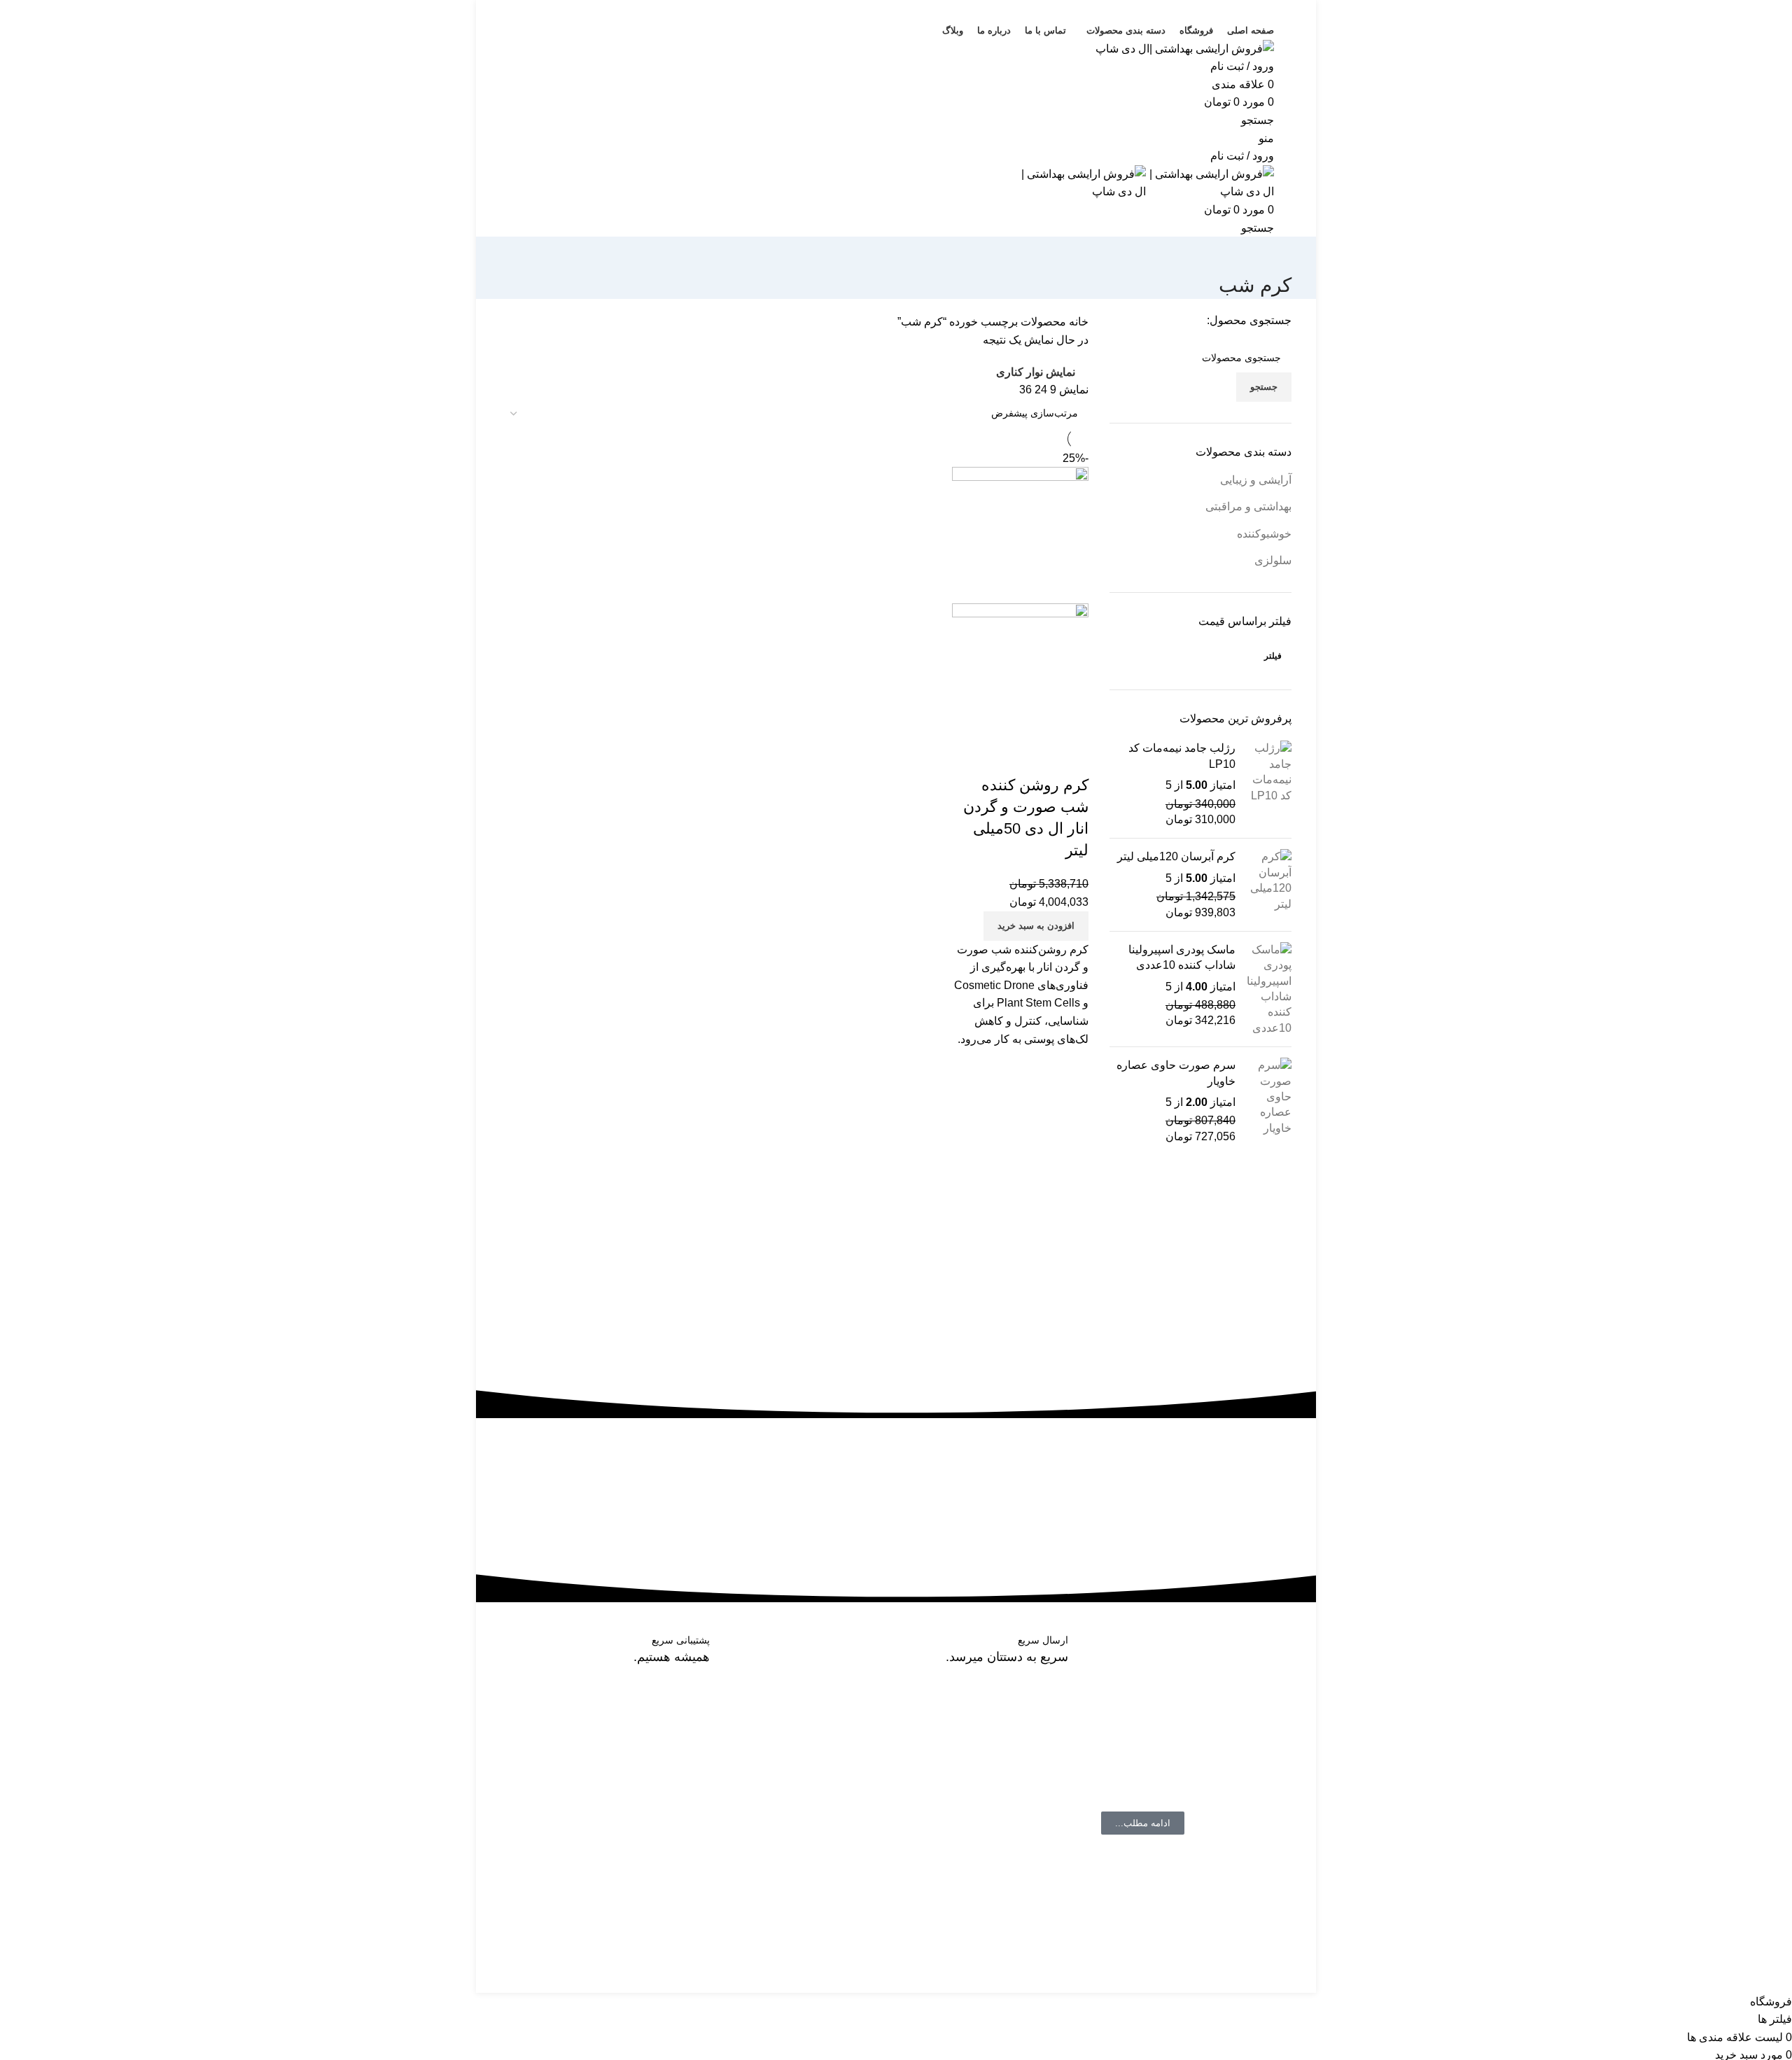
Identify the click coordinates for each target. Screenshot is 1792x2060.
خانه (1077, 322)
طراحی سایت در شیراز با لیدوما (1218, 1983)
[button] (1036, 926)
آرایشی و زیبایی (1256, 480)
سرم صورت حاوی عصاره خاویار (1176, 1073)
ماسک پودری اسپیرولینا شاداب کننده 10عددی (1182, 957)
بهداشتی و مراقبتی (1248, 506)
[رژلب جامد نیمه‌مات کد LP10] (1269, 784)
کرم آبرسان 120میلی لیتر (1176, 856)
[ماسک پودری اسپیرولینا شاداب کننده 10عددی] (1269, 989)
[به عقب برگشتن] (1274, 254)
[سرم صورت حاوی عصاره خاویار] (1269, 1101)
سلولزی (1273, 560)
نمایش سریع (1033, 757)
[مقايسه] (1071, 757)
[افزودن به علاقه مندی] (995, 757)
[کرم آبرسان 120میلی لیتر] (1269, 885)
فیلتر (1273, 656)
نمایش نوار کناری (1036, 372)
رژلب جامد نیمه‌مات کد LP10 (1182, 756)
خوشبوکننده (1264, 534)
